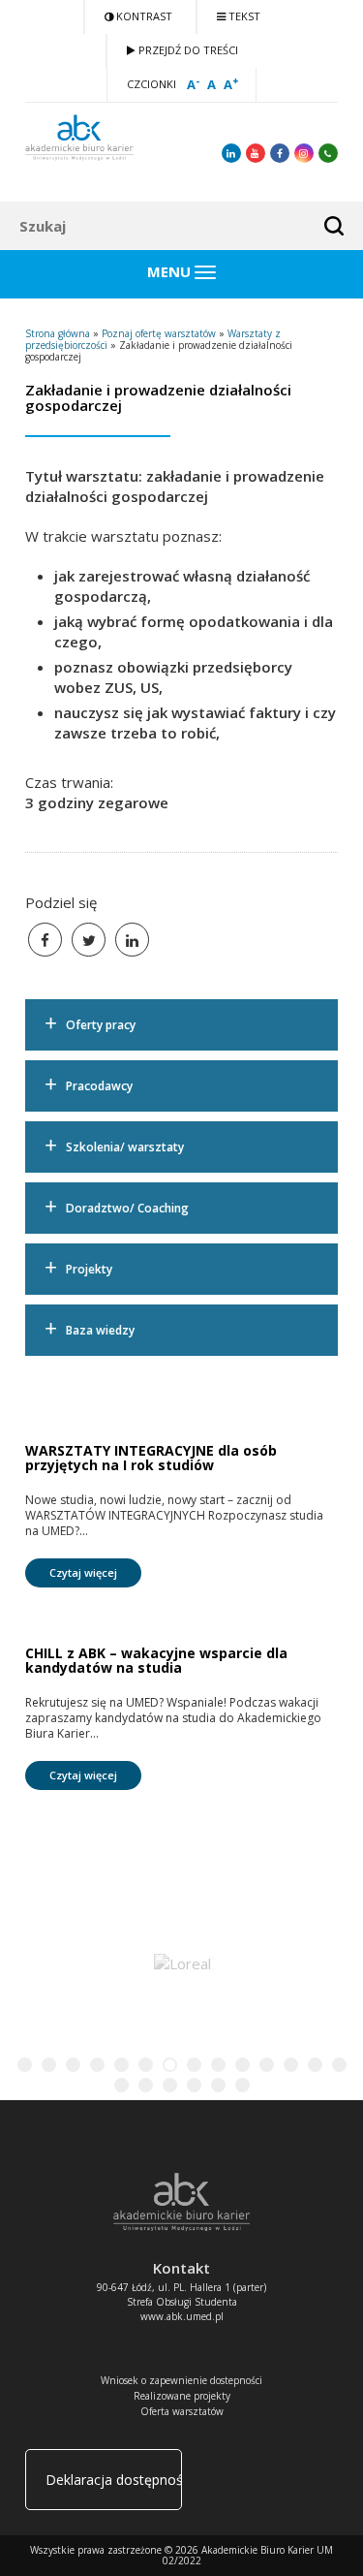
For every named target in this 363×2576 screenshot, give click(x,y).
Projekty (89, 1269)
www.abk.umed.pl (182, 2316)
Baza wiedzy (100, 1330)
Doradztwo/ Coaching (127, 1208)
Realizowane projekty (182, 2396)
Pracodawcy (99, 1086)
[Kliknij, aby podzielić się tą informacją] (89, 940)
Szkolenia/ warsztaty (125, 1147)
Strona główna (58, 333)
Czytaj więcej (83, 1572)
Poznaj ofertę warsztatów (159, 333)
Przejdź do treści (187, 50)
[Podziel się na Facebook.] (45, 940)
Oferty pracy (101, 1025)
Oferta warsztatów (182, 2411)
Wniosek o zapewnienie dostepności (181, 2380)
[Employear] (207, 1963)
